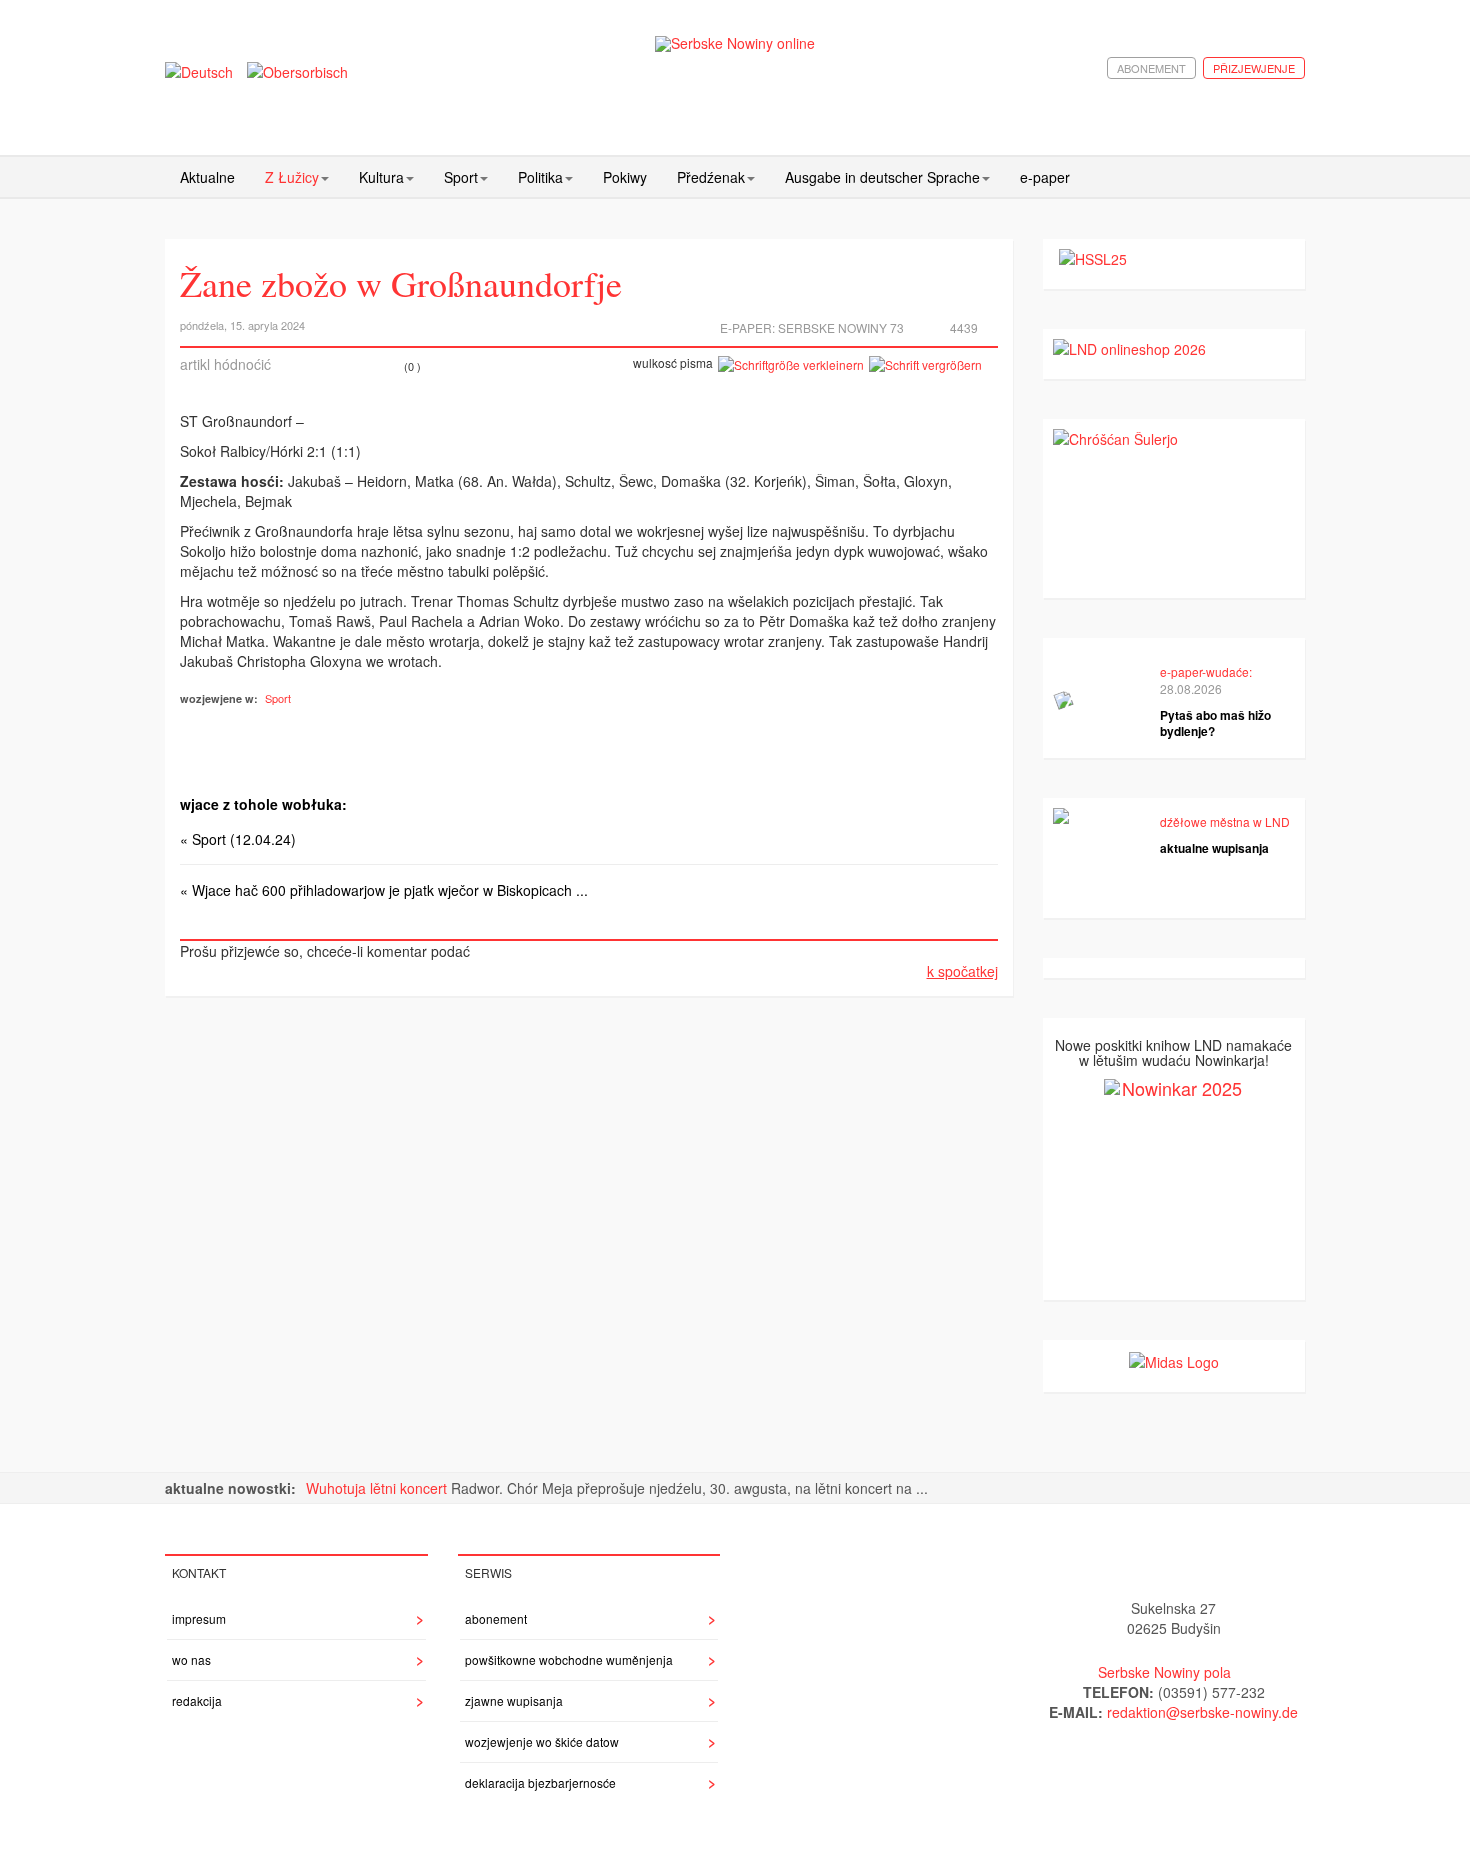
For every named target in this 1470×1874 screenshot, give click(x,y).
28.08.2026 (1191, 688)
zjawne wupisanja (514, 1700)
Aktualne (207, 177)
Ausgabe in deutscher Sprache (882, 177)
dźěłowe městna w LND (1225, 821)
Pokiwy (625, 177)
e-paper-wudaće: (1206, 671)
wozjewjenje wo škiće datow (542, 1741)
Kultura (381, 177)
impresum (199, 1618)
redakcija (197, 1700)
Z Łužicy (292, 177)
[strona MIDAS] (1174, 1360)
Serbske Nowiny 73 (841, 327)
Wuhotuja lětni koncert (378, 1488)
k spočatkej (962, 971)
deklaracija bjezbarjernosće (540, 1782)
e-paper (1045, 177)
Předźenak (711, 177)
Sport (461, 177)
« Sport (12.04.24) (238, 839)
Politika (540, 177)
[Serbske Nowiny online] (735, 43)
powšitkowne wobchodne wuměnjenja (569, 1659)
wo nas (191, 1659)
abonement (1151, 68)
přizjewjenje (1254, 68)
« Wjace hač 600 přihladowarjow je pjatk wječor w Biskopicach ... (384, 890)
